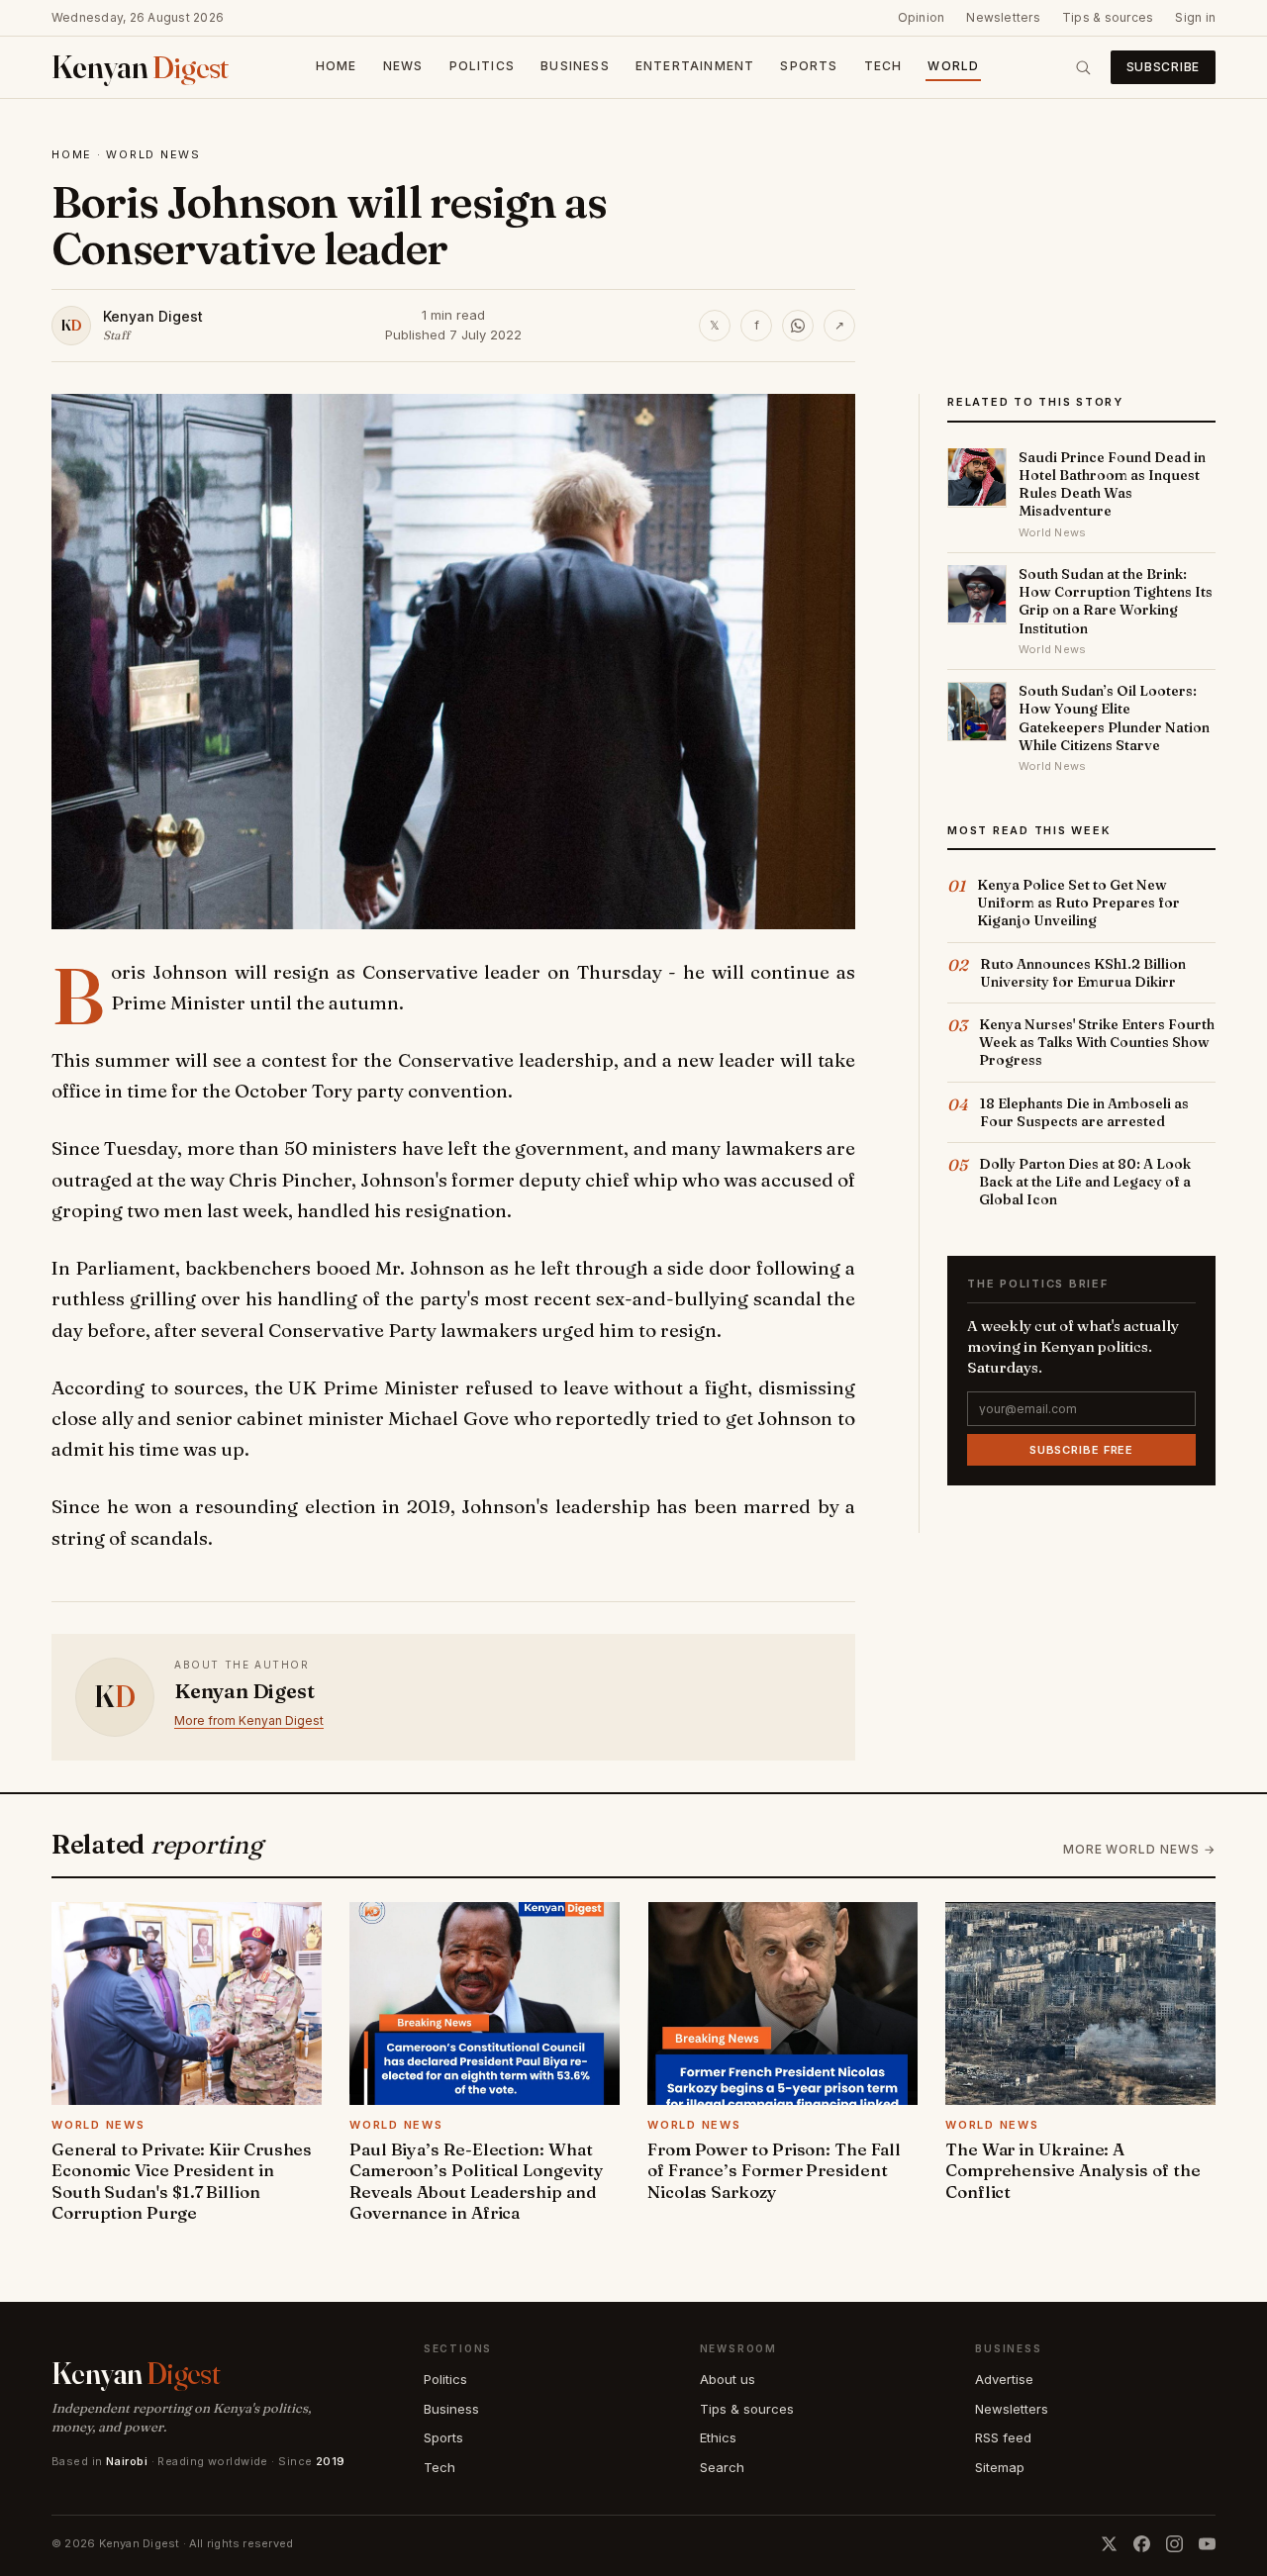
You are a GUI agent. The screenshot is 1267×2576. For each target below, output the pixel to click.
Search (722, 2467)
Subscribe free (1081, 1449)
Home (337, 66)
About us (728, 2379)
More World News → (1139, 1849)
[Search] (1083, 67)
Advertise (1004, 2379)
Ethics (718, 2437)
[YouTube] (1207, 2544)
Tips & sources (1108, 17)
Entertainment (695, 66)
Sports (809, 66)
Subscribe (1163, 67)
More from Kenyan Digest (249, 1720)
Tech (883, 66)
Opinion (922, 17)
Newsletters (1003, 17)
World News (153, 154)
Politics (483, 66)
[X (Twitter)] (1109, 2544)
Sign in (1195, 17)
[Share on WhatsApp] (798, 326)
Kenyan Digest (153, 316)
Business (575, 66)
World (953, 66)
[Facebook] (1142, 2544)
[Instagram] (1174, 2544)
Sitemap (1000, 2467)
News (403, 66)
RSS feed (1003, 2437)
